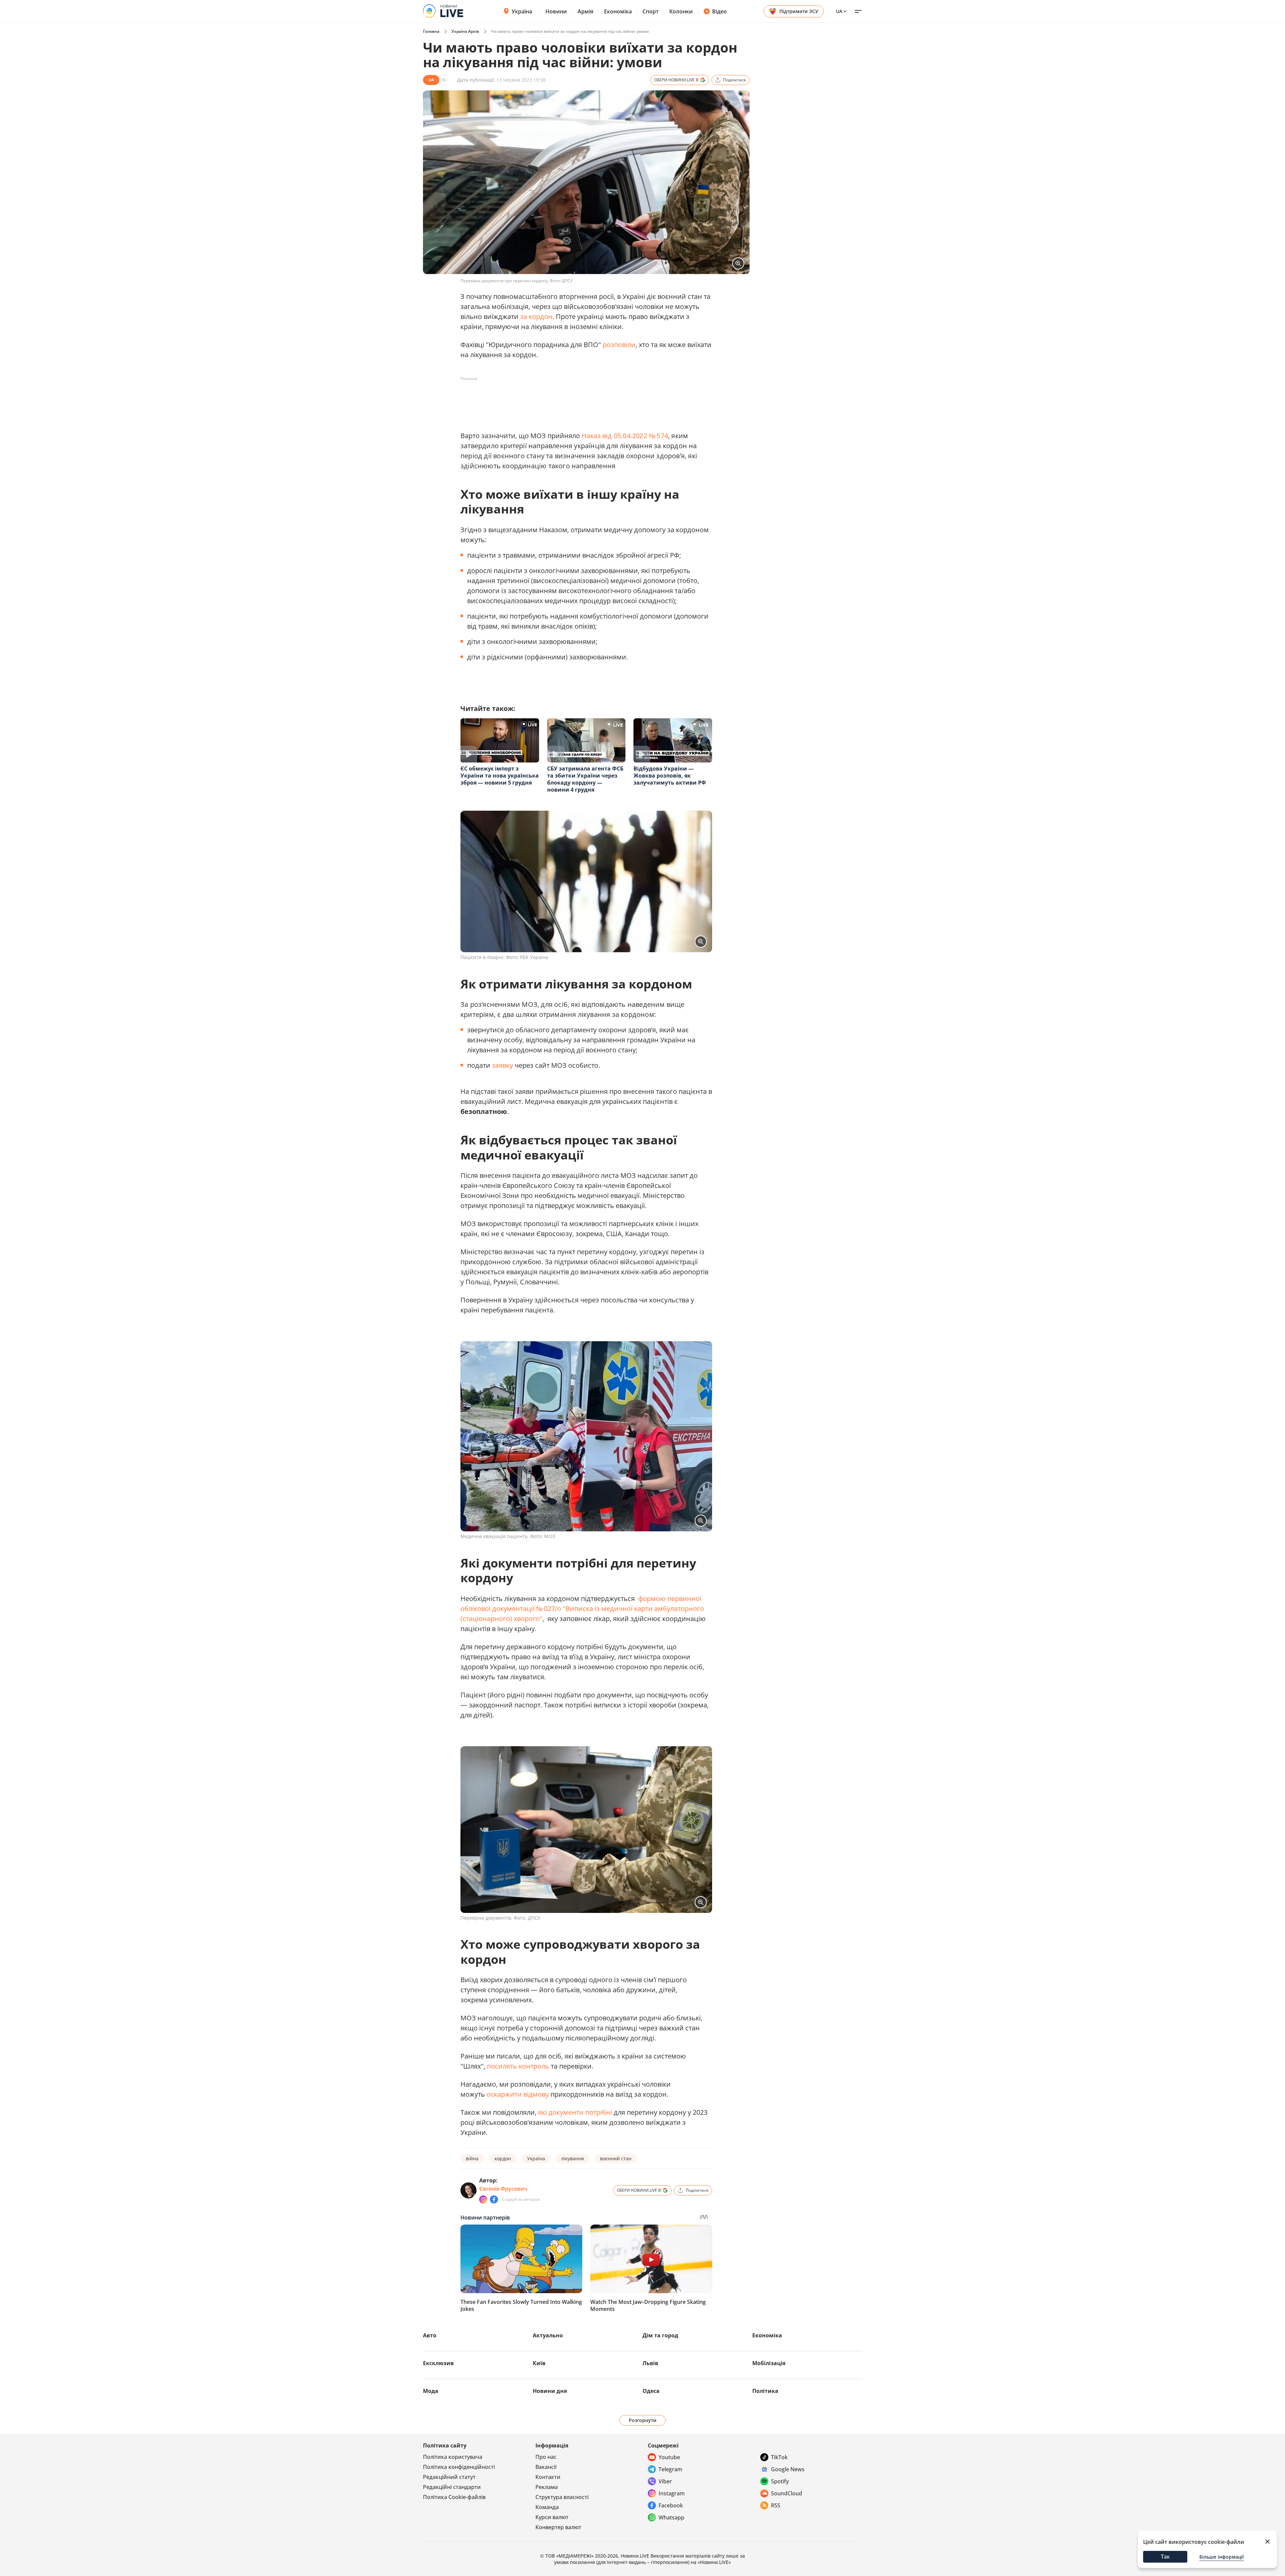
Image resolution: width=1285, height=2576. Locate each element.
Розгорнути (643, 2420)
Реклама (547, 2487)
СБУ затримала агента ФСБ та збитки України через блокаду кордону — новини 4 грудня (585, 779)
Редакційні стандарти (452, 2487)
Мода (431, 2391)
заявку (502, 1065)
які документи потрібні (575, 2112)
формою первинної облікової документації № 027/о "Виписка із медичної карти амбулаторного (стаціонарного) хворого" (582, 1608)
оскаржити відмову (518, 2094)
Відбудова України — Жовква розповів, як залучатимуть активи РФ (670, 776)
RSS (776, 2505)
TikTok (779, 2457)
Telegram (670, 2469)
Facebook (671, 2505)
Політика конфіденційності (459, 2467)
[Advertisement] (582, 399)
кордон (503, 2158)
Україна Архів (465, 31)
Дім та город (660, 2335)
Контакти (548, 2477)
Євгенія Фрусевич (503, 2189)
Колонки (681, 11)
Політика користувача (453, 2457)
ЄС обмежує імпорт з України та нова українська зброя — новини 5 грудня (500, 776)
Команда (547, 2507)
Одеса (651, 2391)
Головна (431, 31)
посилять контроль (518, 2066)
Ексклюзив (438, 2363)
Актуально (548, 2335)
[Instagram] (483, 2199)
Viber (665, 2481)
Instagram (672, 2493)
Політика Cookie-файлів (454, 2497)
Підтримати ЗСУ (799, 11)
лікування (573, 2158)
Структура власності (562, 2497)
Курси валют (552, 2517)
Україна (522, 11)
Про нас (546, 2457)
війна (472, 2158)
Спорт (651, 11)
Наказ (591, 436)
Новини (556, 11)
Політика (765, 2391)
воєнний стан (616, 2158)
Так (1165, 2557)
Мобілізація (769, 2363)
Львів (650, 2363)
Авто (430, 2335)
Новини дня (550, 2391)
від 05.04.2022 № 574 (635, 436)
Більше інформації (1222, 2557)
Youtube (669, 2457)
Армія (585, 11)
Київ (539, 2363)
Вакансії (546, 2467)
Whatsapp (671, 2517)
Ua (839, 11)
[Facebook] (494, 2199)
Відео (719, 11)
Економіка (618, 11)
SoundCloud (787, 2493)
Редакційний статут (449, 2477)
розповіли (619, 345)
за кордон (536, 316)
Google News (788, 2469)
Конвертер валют (558, 2527)
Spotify (780, 2481)
